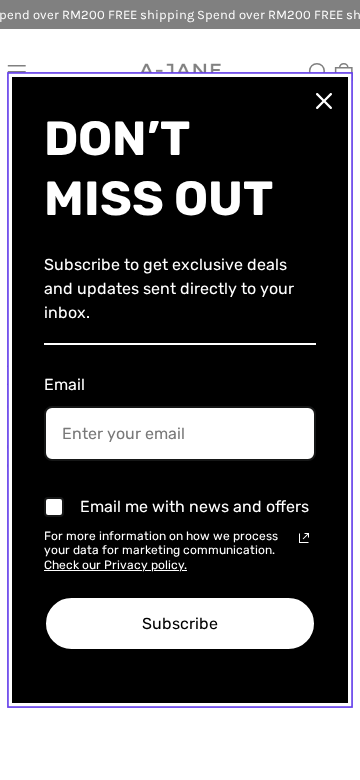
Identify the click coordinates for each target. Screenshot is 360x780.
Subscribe (180, 623)
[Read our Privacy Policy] (304, 538)
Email (64, 384)
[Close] (324, 101)
